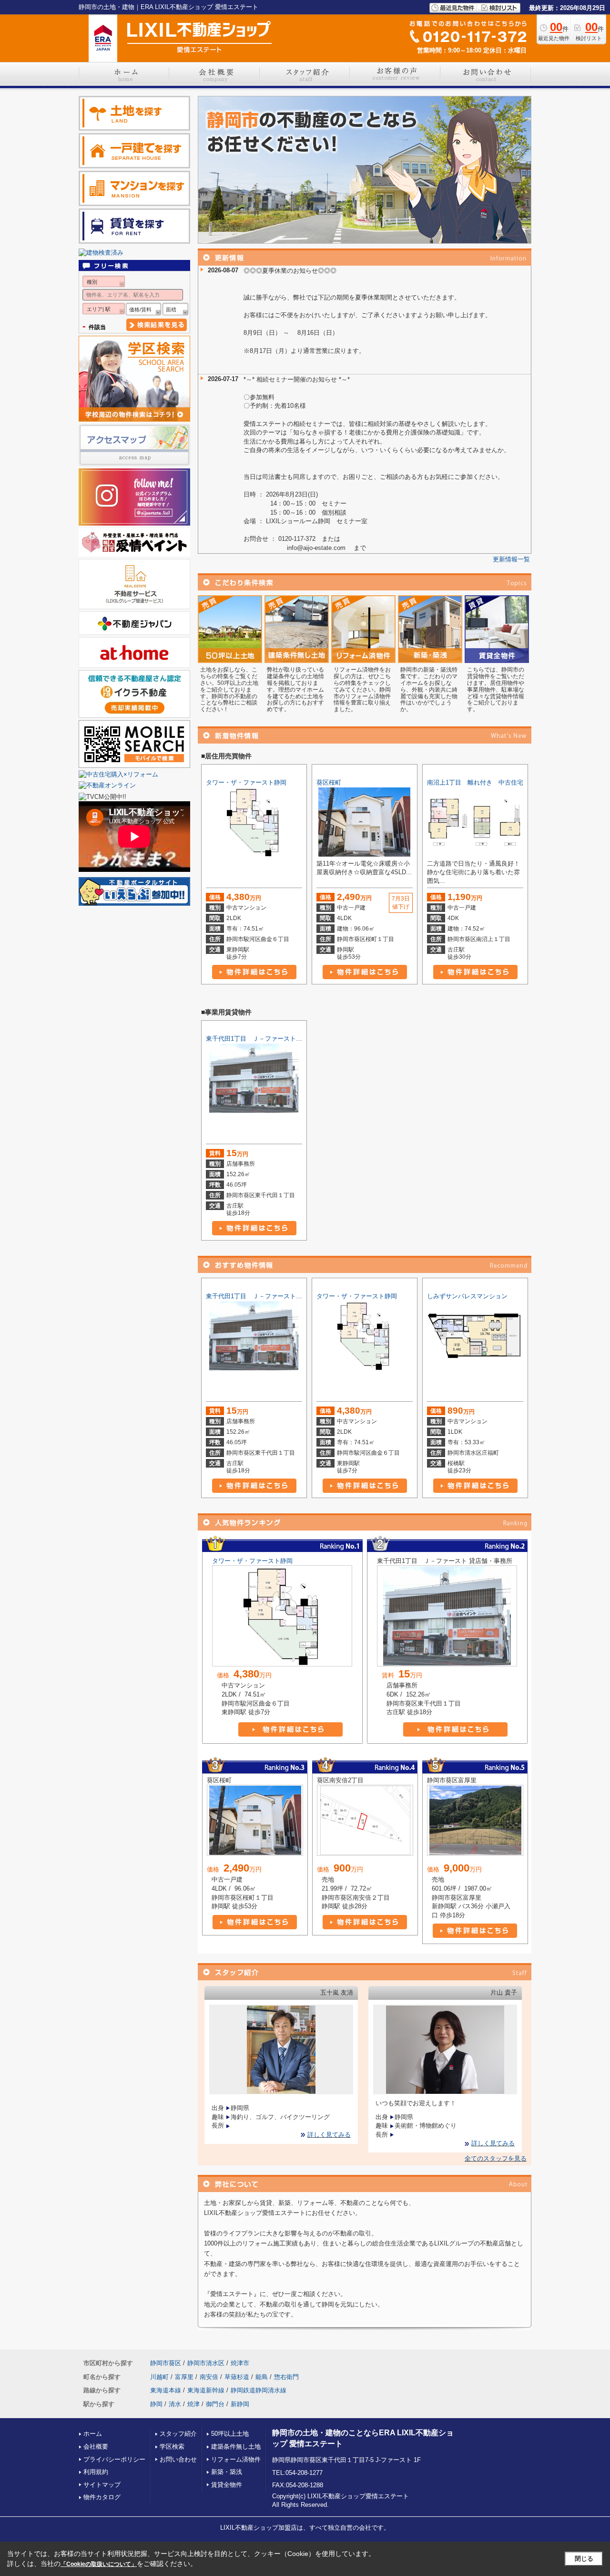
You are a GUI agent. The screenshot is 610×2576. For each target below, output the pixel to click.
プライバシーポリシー (114, 2459)
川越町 (159, 2377)
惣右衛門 (286, 2377)
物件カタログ (102, 2497)
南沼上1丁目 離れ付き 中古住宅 (475, 782)
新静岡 (240, 2404)
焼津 (193, 2404)
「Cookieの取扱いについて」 (99, 2564)
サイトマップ (102, 2485)
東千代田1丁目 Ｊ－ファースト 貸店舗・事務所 (274, 1039)
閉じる (584, 2559)
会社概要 (96, 2447)
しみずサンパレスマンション (467, 1296)
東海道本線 (166, 2390)
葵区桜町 (329, 782)
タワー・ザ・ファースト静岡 (246, 782)
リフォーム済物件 (236, 2459)
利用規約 (96, 2472)
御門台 (215, 2404)
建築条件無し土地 (236, 2447)
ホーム (93, 2434)
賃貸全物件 (227, 2485)
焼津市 (240, 2363)
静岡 (156, 2404)
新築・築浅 (227, 2472)
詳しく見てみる (329, 2135)
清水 (175, 2404)
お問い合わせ (178, 2459)
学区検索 (172, 2447)
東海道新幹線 (206, 2390)
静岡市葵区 (166, 2363)
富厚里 (184, 2377)
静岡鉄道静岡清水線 (259, 2390)
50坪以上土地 (230, 2434)
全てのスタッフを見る (496, 2158)
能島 (262, 2377)
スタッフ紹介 (178, 2434)
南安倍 (209, 2377)
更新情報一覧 (511, 559)
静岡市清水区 (206, 2363)
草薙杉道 (237, 2377)
